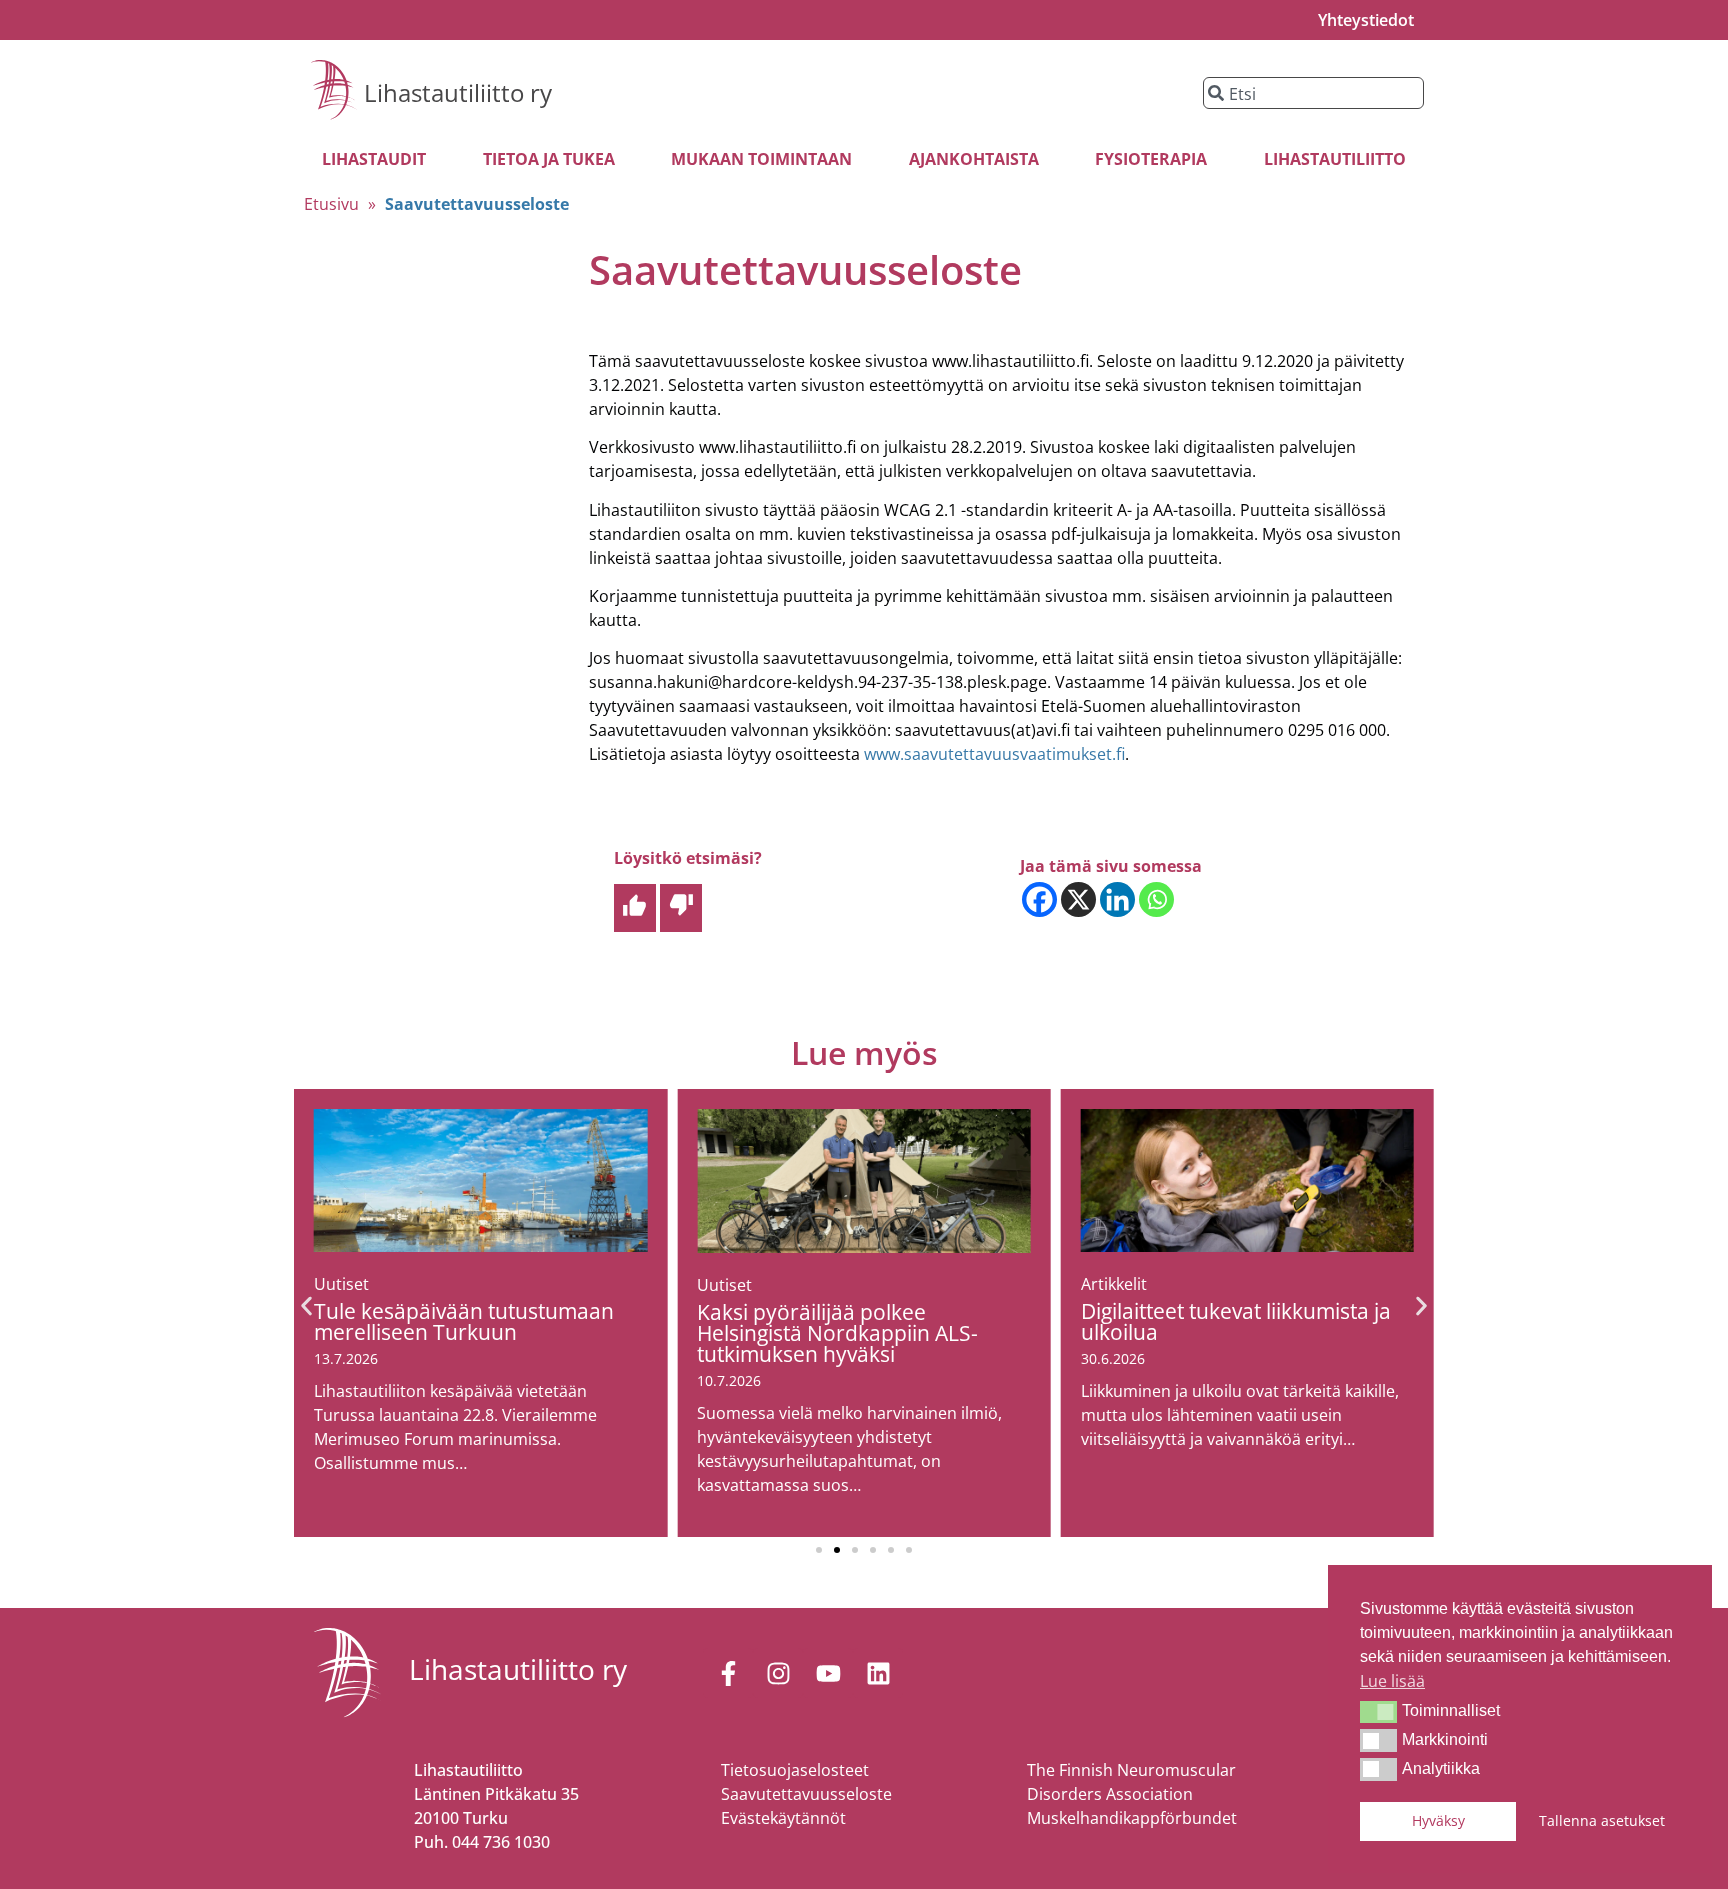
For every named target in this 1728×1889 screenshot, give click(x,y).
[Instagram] (778, 1673)
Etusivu (331, 204)
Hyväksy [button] (1438, 1820)
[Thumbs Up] (635, 908)
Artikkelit (1114, 1284)
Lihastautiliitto (1335, 159)
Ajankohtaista (974, 159)
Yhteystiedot (1366, 20)
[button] (1378, 1712)
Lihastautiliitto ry (458, 92)
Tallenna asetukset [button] (1602, 1820)
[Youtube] (828, 1673)
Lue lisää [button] (1392, 1681)
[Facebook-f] (728, 1673)
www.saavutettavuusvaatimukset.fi (994, 754)
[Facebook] (1039, 899)
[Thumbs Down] (681, 908)
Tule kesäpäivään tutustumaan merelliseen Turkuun (464, 1321)
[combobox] (1313, 93)
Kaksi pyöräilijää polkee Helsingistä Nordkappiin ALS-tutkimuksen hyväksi (837, 1333)
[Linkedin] (1117, 899)
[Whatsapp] (1156, 899)
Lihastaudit (374, 159)
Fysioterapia (1151, 159)
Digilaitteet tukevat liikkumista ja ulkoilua (1236, 1321)
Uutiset (341, 1284)
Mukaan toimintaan (761, 159)
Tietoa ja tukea (549, 159)
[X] (1078, 899)
